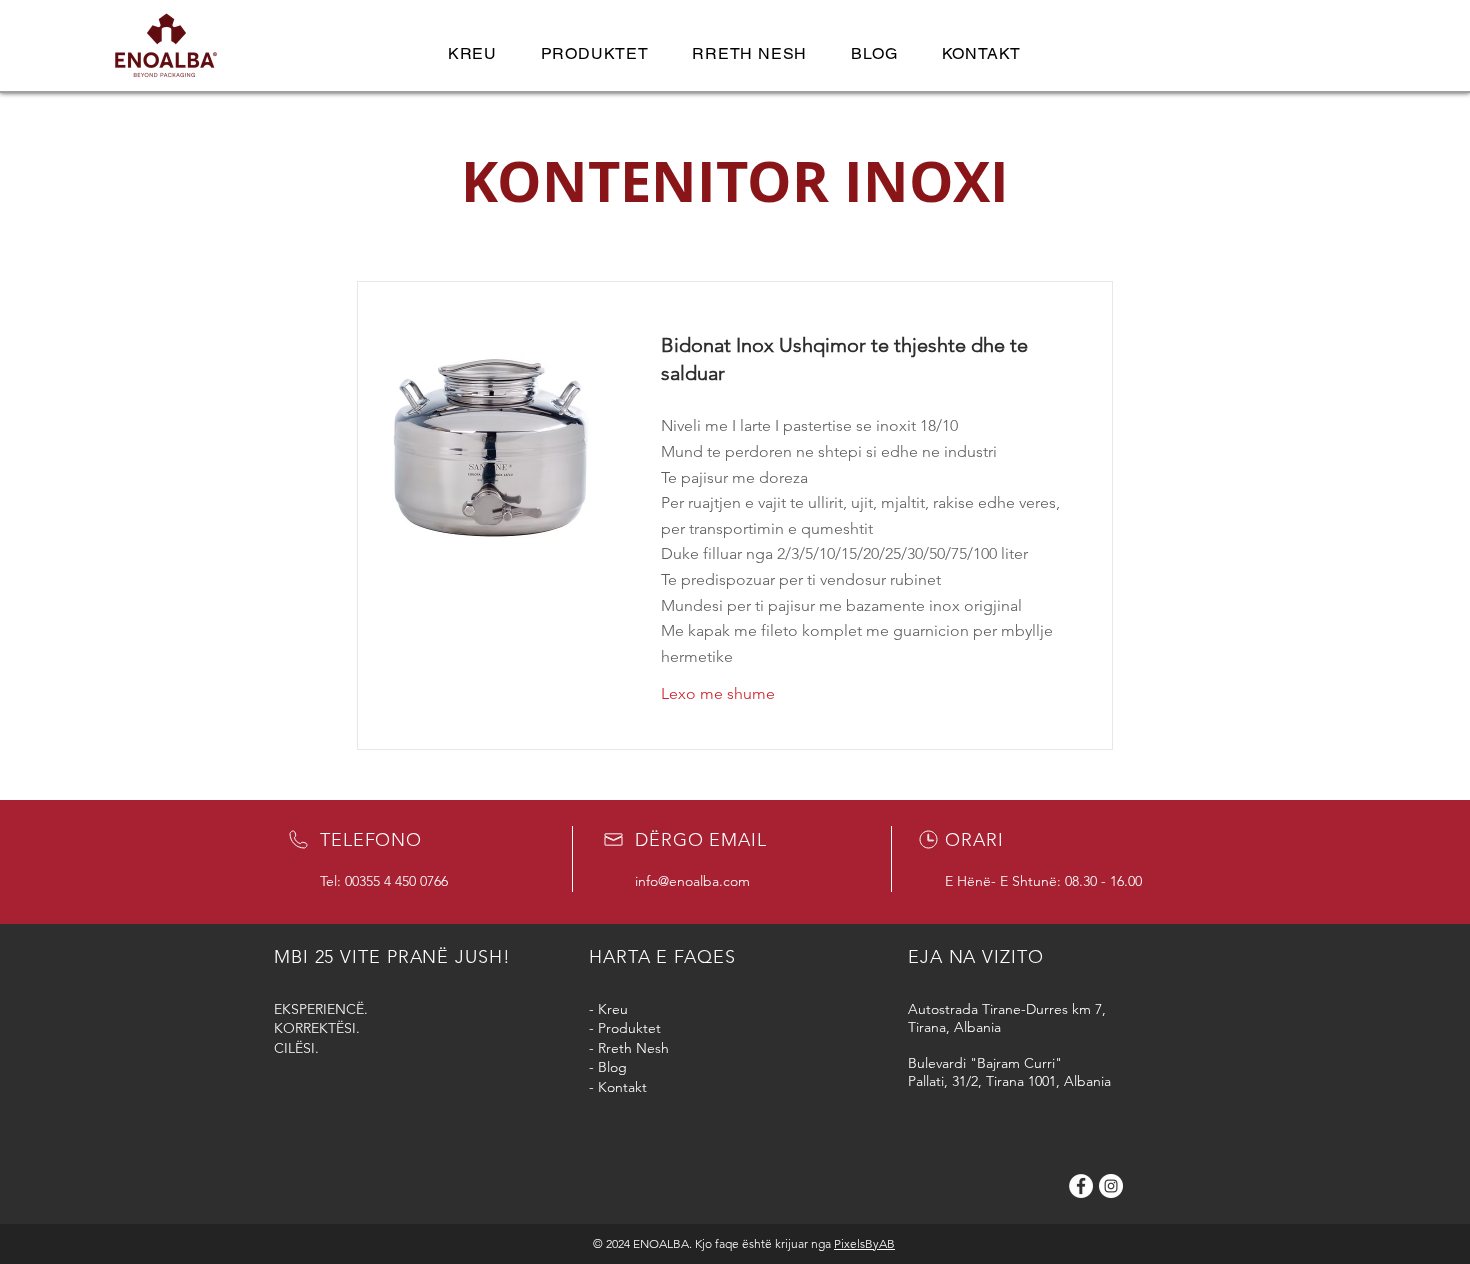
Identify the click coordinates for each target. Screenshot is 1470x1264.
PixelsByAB (864, 1243)
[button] (595, 53)
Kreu (613, 1009)
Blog (612, 1067)
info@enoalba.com (692, 881)
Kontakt (622, 1087)
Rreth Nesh (633, 1048)
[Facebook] (1081, 1186)
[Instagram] (1111, 1186)
